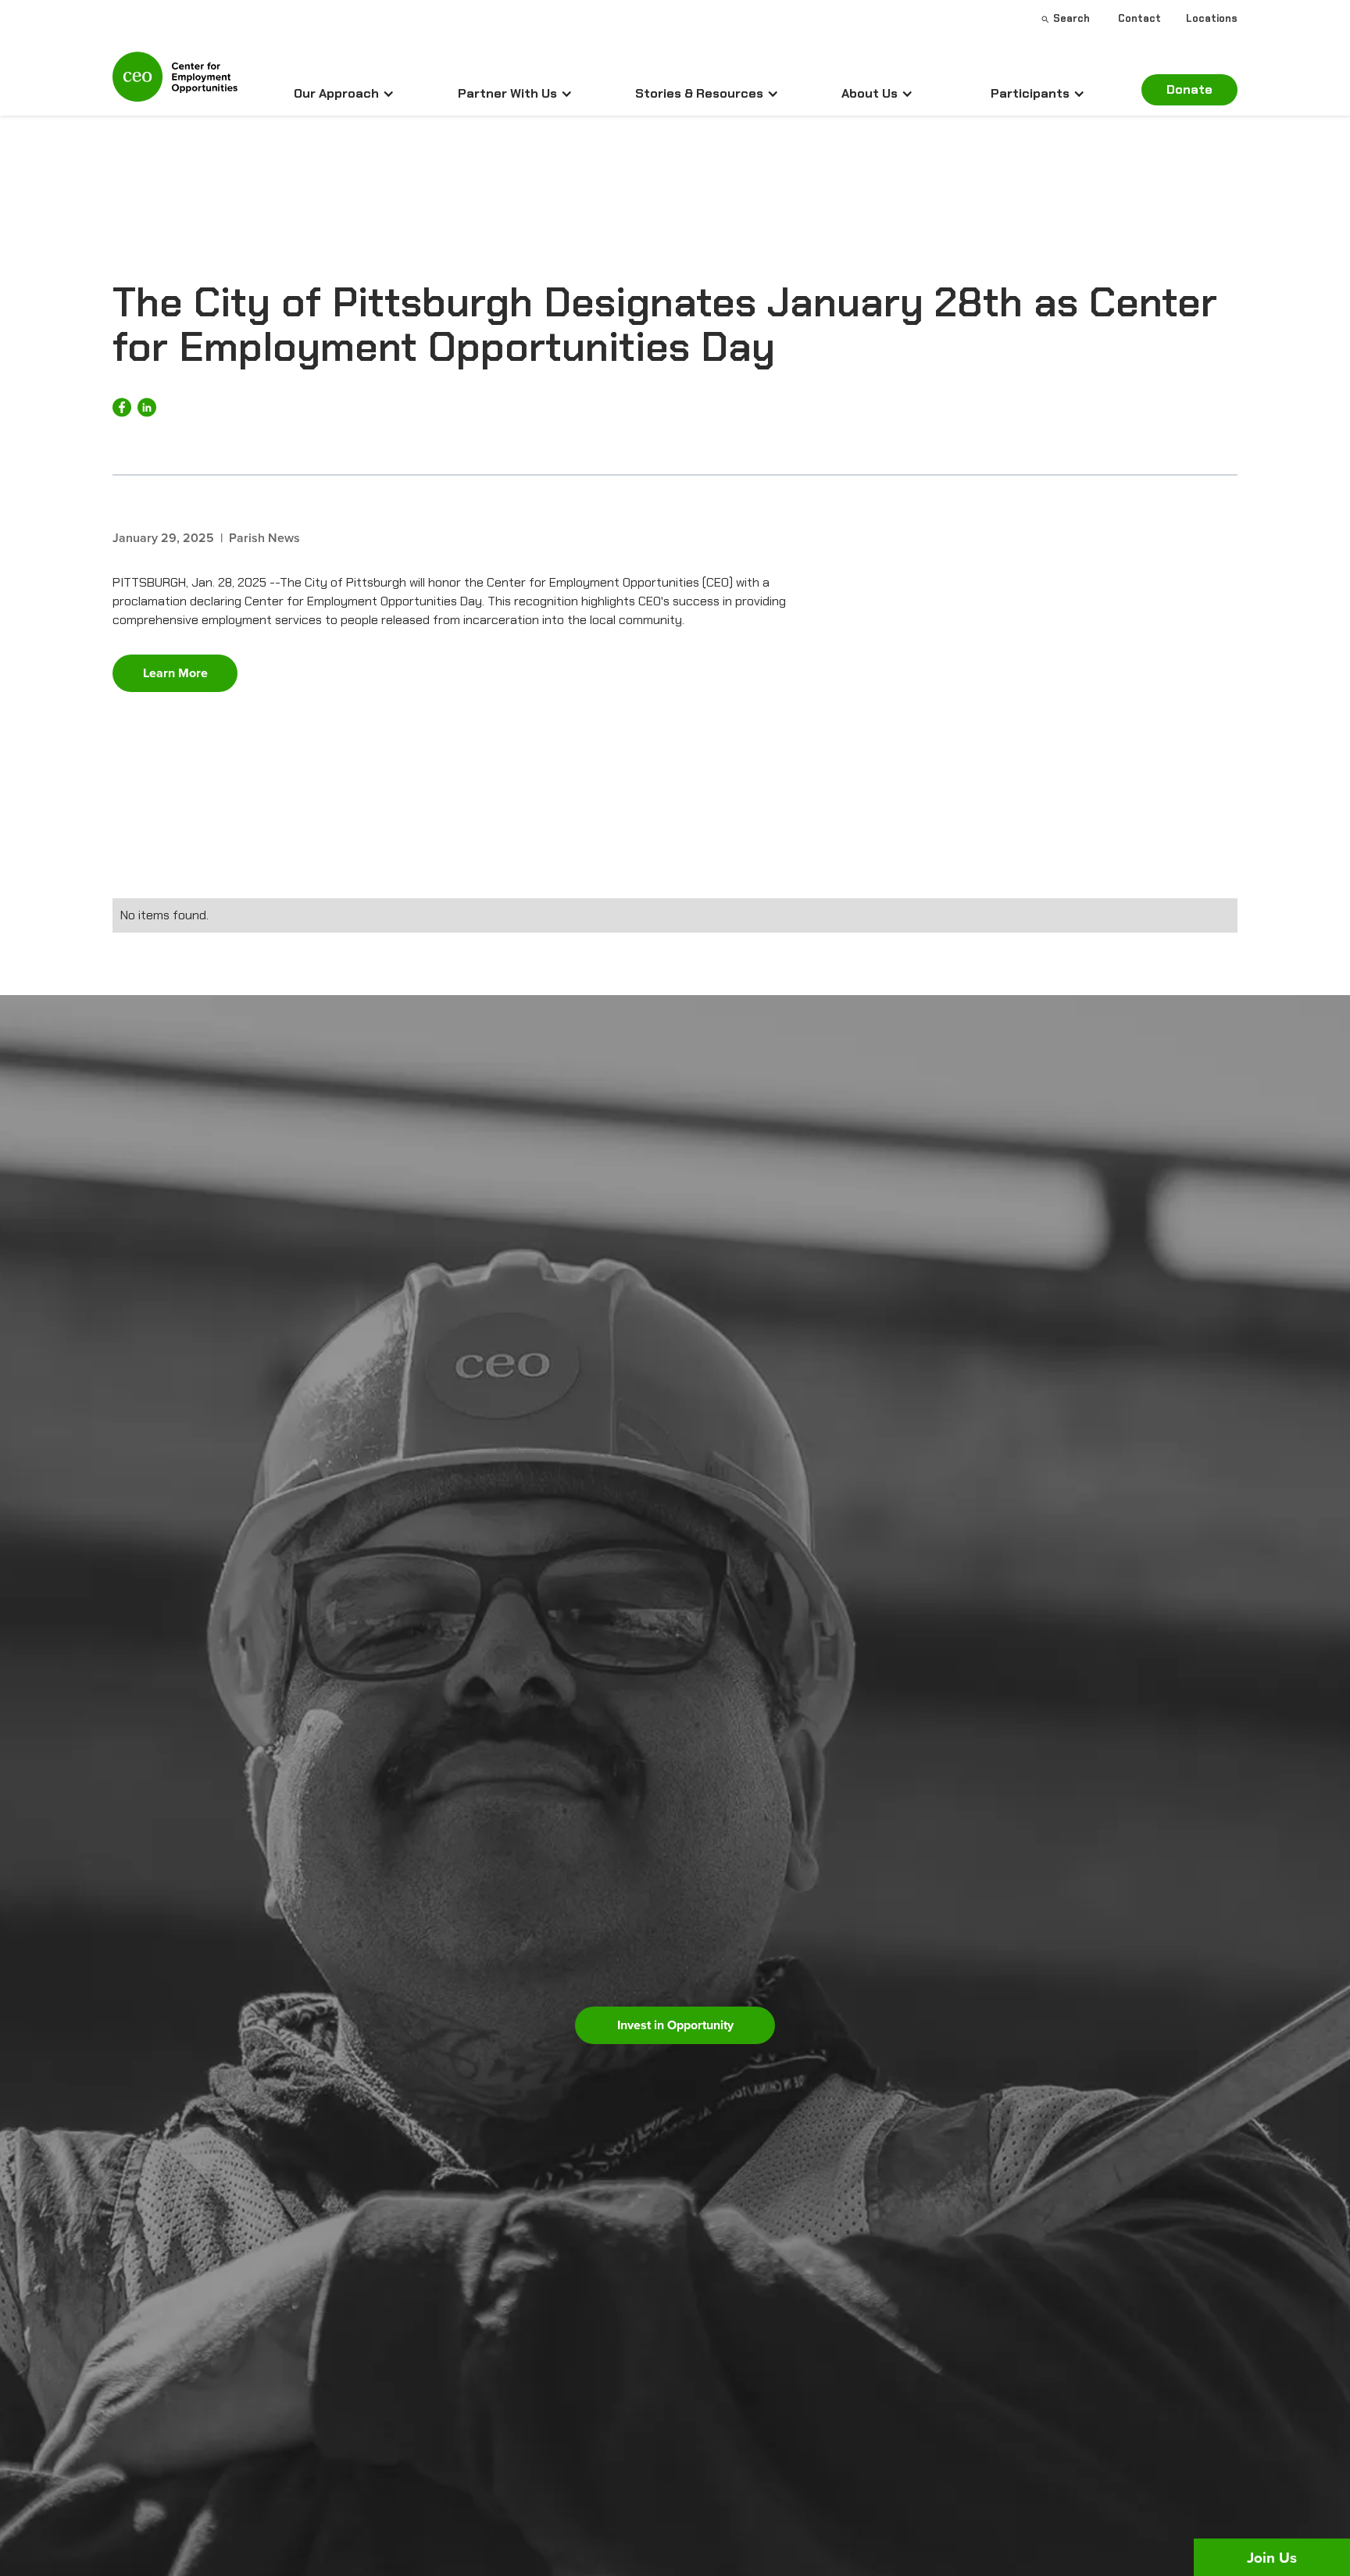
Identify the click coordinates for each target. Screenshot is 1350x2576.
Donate (1189, 89)
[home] (175, 84)
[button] (344, 94)
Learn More (175, 673)
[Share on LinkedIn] (147, 407)
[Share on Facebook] (122, 407)
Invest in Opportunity (675, 2025)
